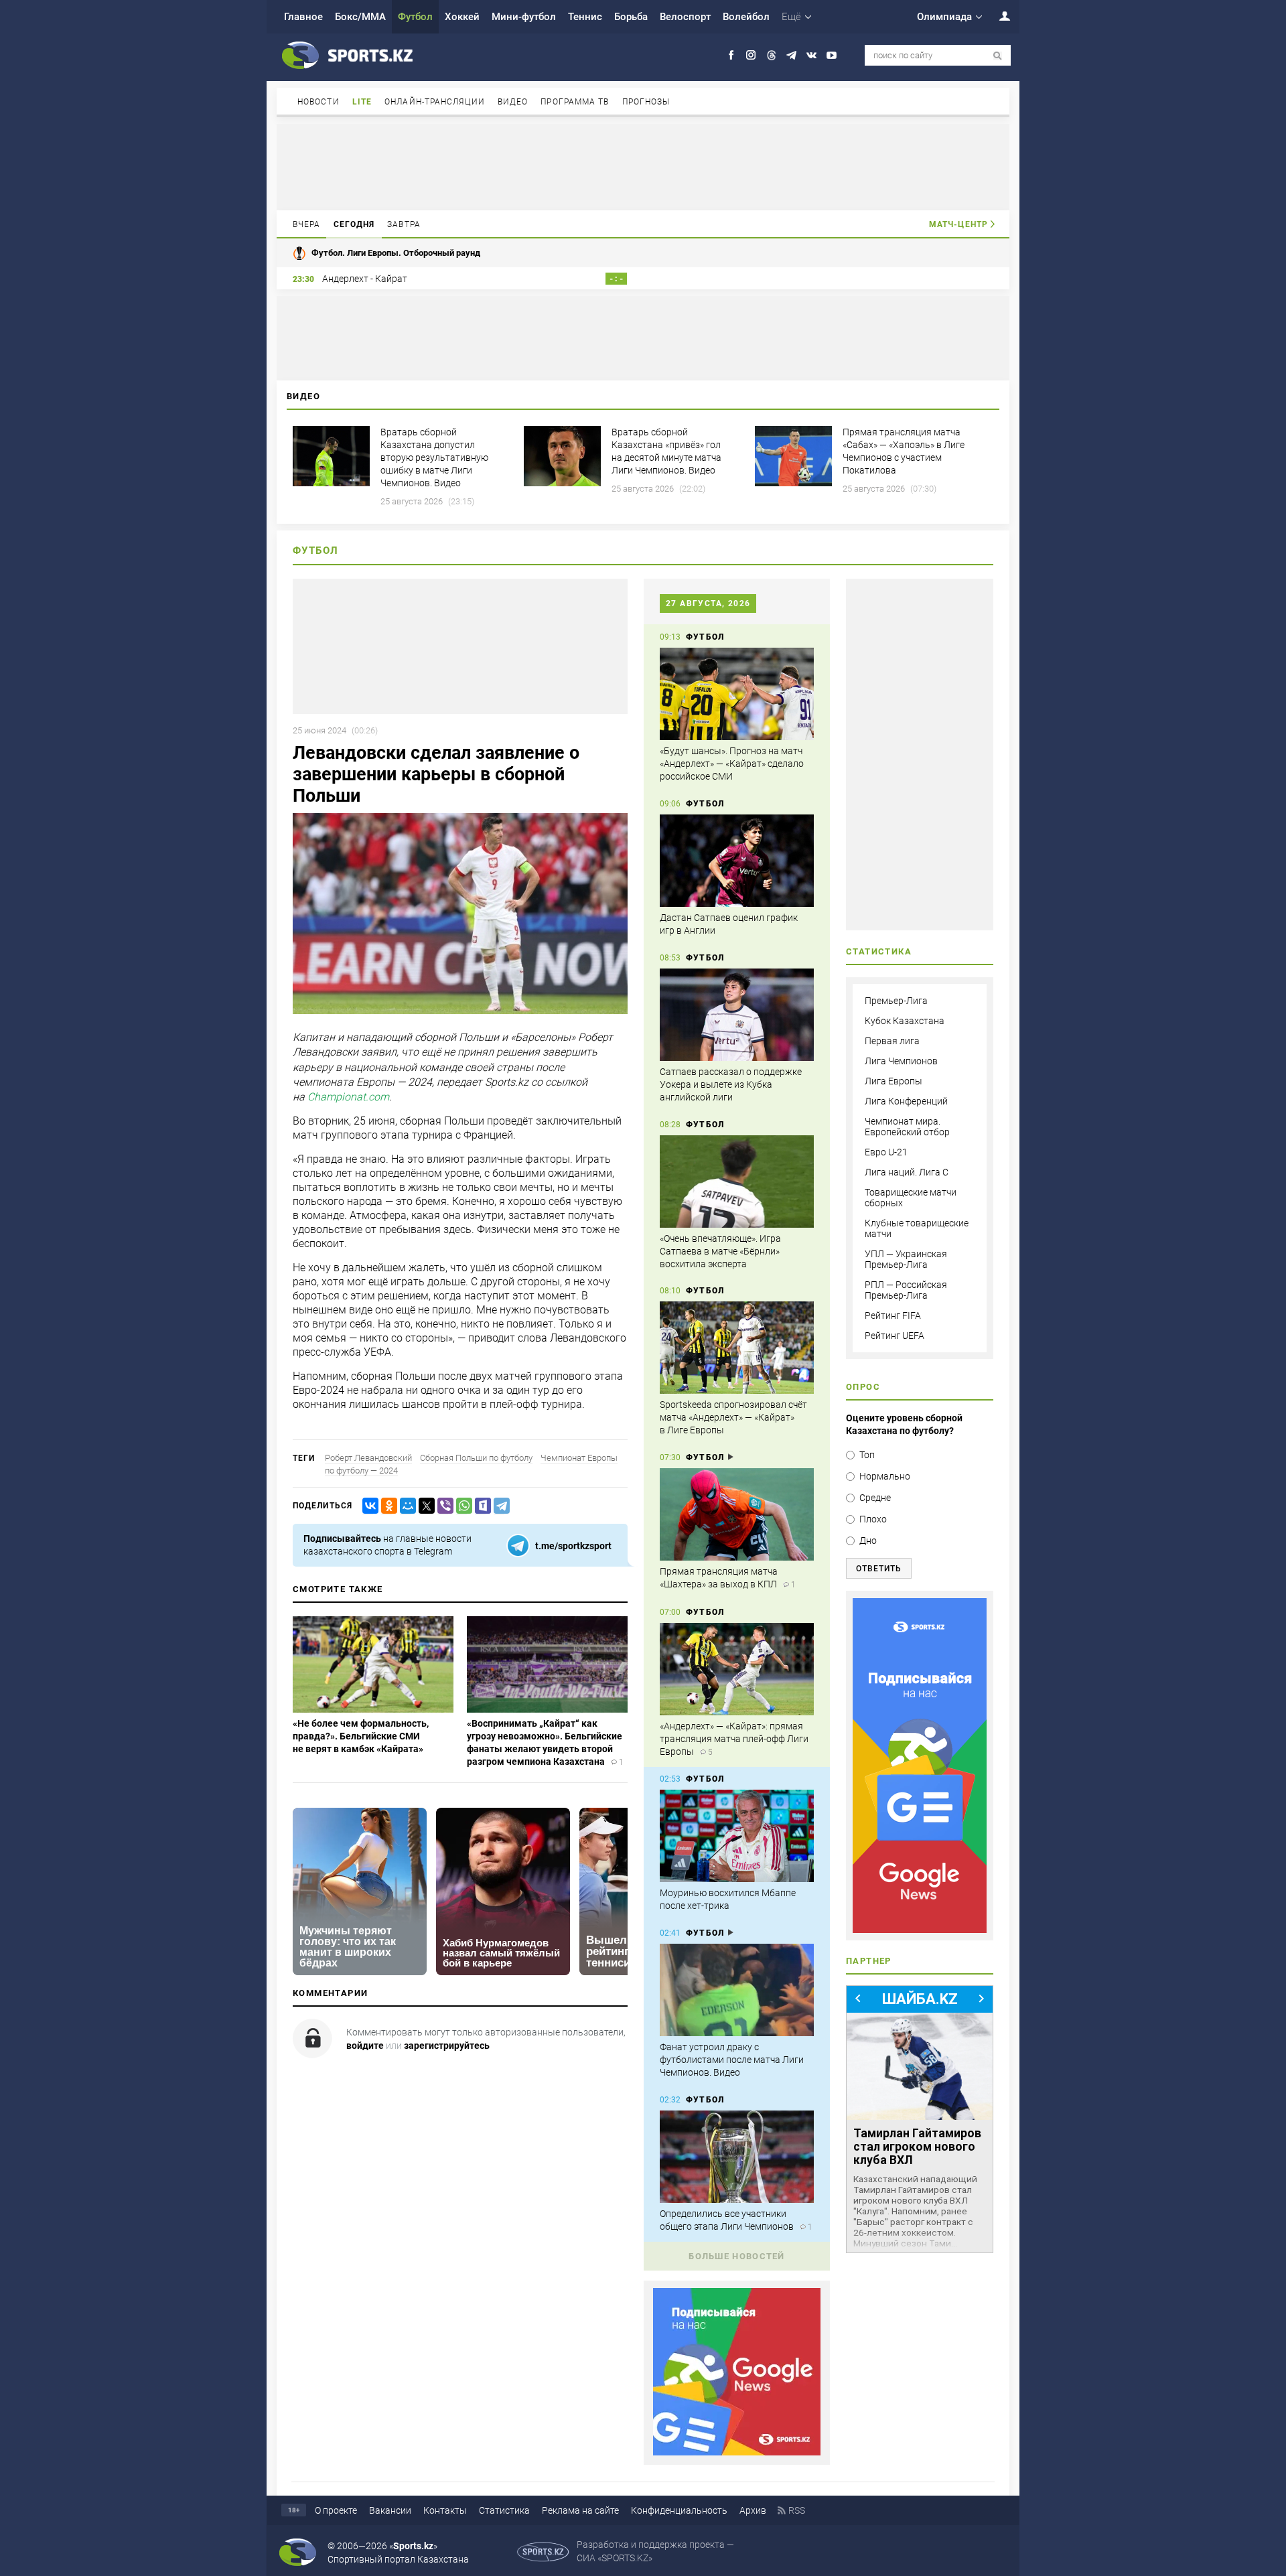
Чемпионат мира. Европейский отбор (907, 1127)
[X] (424, 1506)
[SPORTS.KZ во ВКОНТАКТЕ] (811, 55)
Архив (753, 2510)
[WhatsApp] (461, 1506)
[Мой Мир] (405, 1506)
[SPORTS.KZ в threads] (771, 55)
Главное (303, 17)
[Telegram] (499, 1506)
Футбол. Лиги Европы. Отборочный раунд (396, 253)
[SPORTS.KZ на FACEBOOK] (731, 55)
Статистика (504, 2510)
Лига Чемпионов (901, 1061)
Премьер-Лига (896, 1001)
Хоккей (462, 17)
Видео (513, 102)
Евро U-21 (886, 1152)
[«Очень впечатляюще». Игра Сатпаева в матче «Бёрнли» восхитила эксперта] (737, 1182)
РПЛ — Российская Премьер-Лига (906, 1290)
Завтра (404, 224)
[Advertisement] (643, 166)
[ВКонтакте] (368, 1506)
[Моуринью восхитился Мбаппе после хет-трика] (737, 1836)
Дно (868, 1541)
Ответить (879, 1569)
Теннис (585, 17)
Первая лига (892, 1041)
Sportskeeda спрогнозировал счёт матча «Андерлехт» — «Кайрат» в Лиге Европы (733, 1417)
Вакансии (390, 2510)
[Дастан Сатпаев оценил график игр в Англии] (737, 861)
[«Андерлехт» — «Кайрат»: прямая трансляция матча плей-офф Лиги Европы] (737, 1669)
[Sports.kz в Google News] (737, 2452)
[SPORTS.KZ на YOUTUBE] (832, 55)
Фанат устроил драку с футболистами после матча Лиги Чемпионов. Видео (732, 2060)
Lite (362, 102)
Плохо (873, 1519)
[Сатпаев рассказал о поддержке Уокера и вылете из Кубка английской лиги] (737, 1015)
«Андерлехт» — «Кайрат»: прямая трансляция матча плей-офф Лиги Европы (734, 1739)
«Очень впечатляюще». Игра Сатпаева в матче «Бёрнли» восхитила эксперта (720, 1251)
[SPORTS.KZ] (920, 1766)
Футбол (415, 17)
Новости (318, 102)
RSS (797, 2510)
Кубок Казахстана (905, 1021)
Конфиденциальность (679, 2510)
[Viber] (443, 1506)
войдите (365, 2046)
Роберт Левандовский (368, 1458)
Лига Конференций (906, 1101)
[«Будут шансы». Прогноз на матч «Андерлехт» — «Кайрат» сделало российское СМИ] (737, 694)
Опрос (863, 1387)
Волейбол (746, 17)
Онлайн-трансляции (435, 102)
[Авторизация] (997, 16)
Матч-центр (958, 224)
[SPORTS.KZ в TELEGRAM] (791, 55)
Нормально (885, 1476)
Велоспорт (685, 17)
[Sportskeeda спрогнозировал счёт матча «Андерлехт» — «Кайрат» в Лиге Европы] (737, 1348)
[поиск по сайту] (998, 56)
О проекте (336, 2510)
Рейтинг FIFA (893, 1315)
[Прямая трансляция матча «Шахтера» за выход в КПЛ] (737, 1514)
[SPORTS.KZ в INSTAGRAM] (751, 55)
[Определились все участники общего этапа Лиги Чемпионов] (737, 2157)
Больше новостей (737, 2256)
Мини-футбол (524, 17)
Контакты (445, 2510)
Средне (875, 1498)
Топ (867, 1455)
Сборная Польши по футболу (476, 1458)
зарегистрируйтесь (447, 2046)
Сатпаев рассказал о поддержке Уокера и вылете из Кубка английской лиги (731, 1084)
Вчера (307, 224)
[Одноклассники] (386, 1506)
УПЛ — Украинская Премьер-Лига (906, 1259)
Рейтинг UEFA (895, 1336)
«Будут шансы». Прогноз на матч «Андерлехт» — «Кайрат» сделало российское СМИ (732, 764)
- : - (616, 279)
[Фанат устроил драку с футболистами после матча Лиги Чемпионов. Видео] (737, 1990)
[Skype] (480, 1506)
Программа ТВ (575, 102)
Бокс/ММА (360, 17)
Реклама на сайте (580, 2510)
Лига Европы (894, 1081)
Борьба (631, 17)
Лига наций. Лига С (907, 1172)
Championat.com (348, 1097)
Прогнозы (646, 102)
